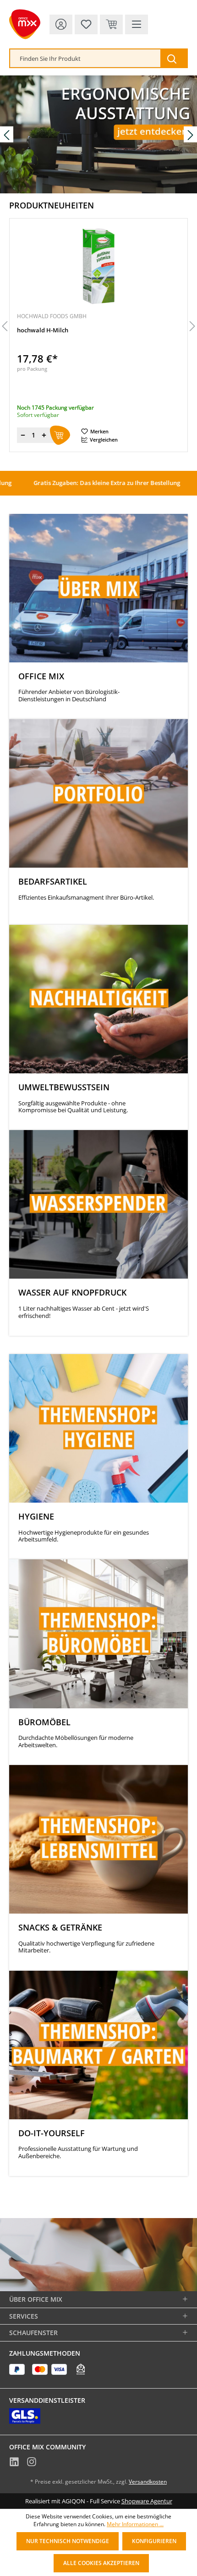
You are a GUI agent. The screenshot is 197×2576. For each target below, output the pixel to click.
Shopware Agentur (147, 2501)
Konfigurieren (154, 2541)
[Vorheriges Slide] (7, 134)
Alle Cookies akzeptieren (101, 2563)
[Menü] (137, 24)
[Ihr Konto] (61, 24)
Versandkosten (148, 2482)
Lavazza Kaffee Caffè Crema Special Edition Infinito (89, 330)
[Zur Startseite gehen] (25, 24)
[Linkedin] (14, 2463)
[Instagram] (32, 2463)
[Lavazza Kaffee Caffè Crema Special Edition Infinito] (98, 266)
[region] (98, 327)
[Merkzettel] (86, 24)
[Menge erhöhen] (44, 435)
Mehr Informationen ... (135, 2524)
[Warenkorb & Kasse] (111, 24)
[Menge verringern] (23, 435)
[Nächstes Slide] (190, 134)
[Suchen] (174, 58)
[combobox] (85, 58)
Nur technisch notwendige (68, 2541)
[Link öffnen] (98, 134)
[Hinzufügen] (60, 435)
